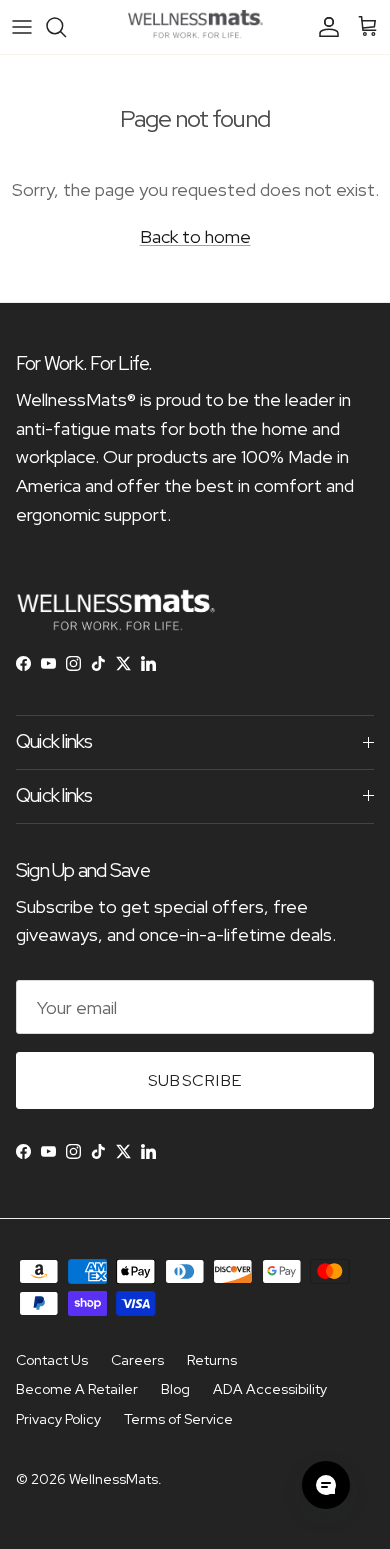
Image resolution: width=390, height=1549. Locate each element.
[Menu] (22, 27)
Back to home (195, 236)
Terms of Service (178, 1419)
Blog (175, 1389)
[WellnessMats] (195, 27)
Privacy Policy (58, 1419)
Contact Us (52, 1360)
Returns (212, 1360)
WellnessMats (113, 1479)
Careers (137, 1360)
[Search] (66, 27)
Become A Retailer (77, 1389)
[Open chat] (326, 1485)
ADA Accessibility (270, 1389)
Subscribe (195, 1080)
